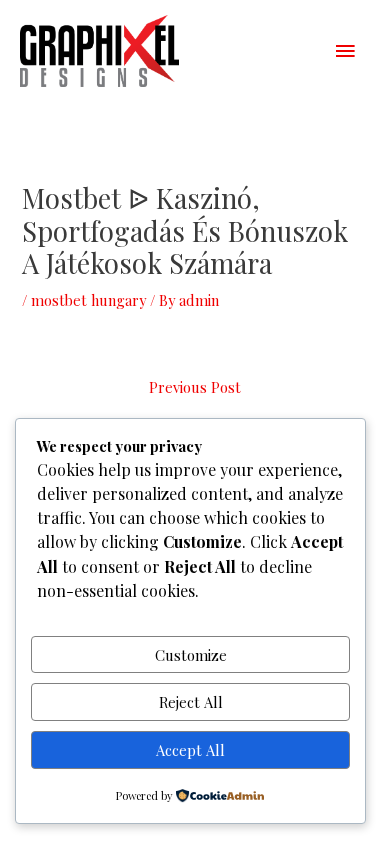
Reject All (191, 702)
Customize (191, 655)
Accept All (190, 750)
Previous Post (195, 387)
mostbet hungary (88, 300)
